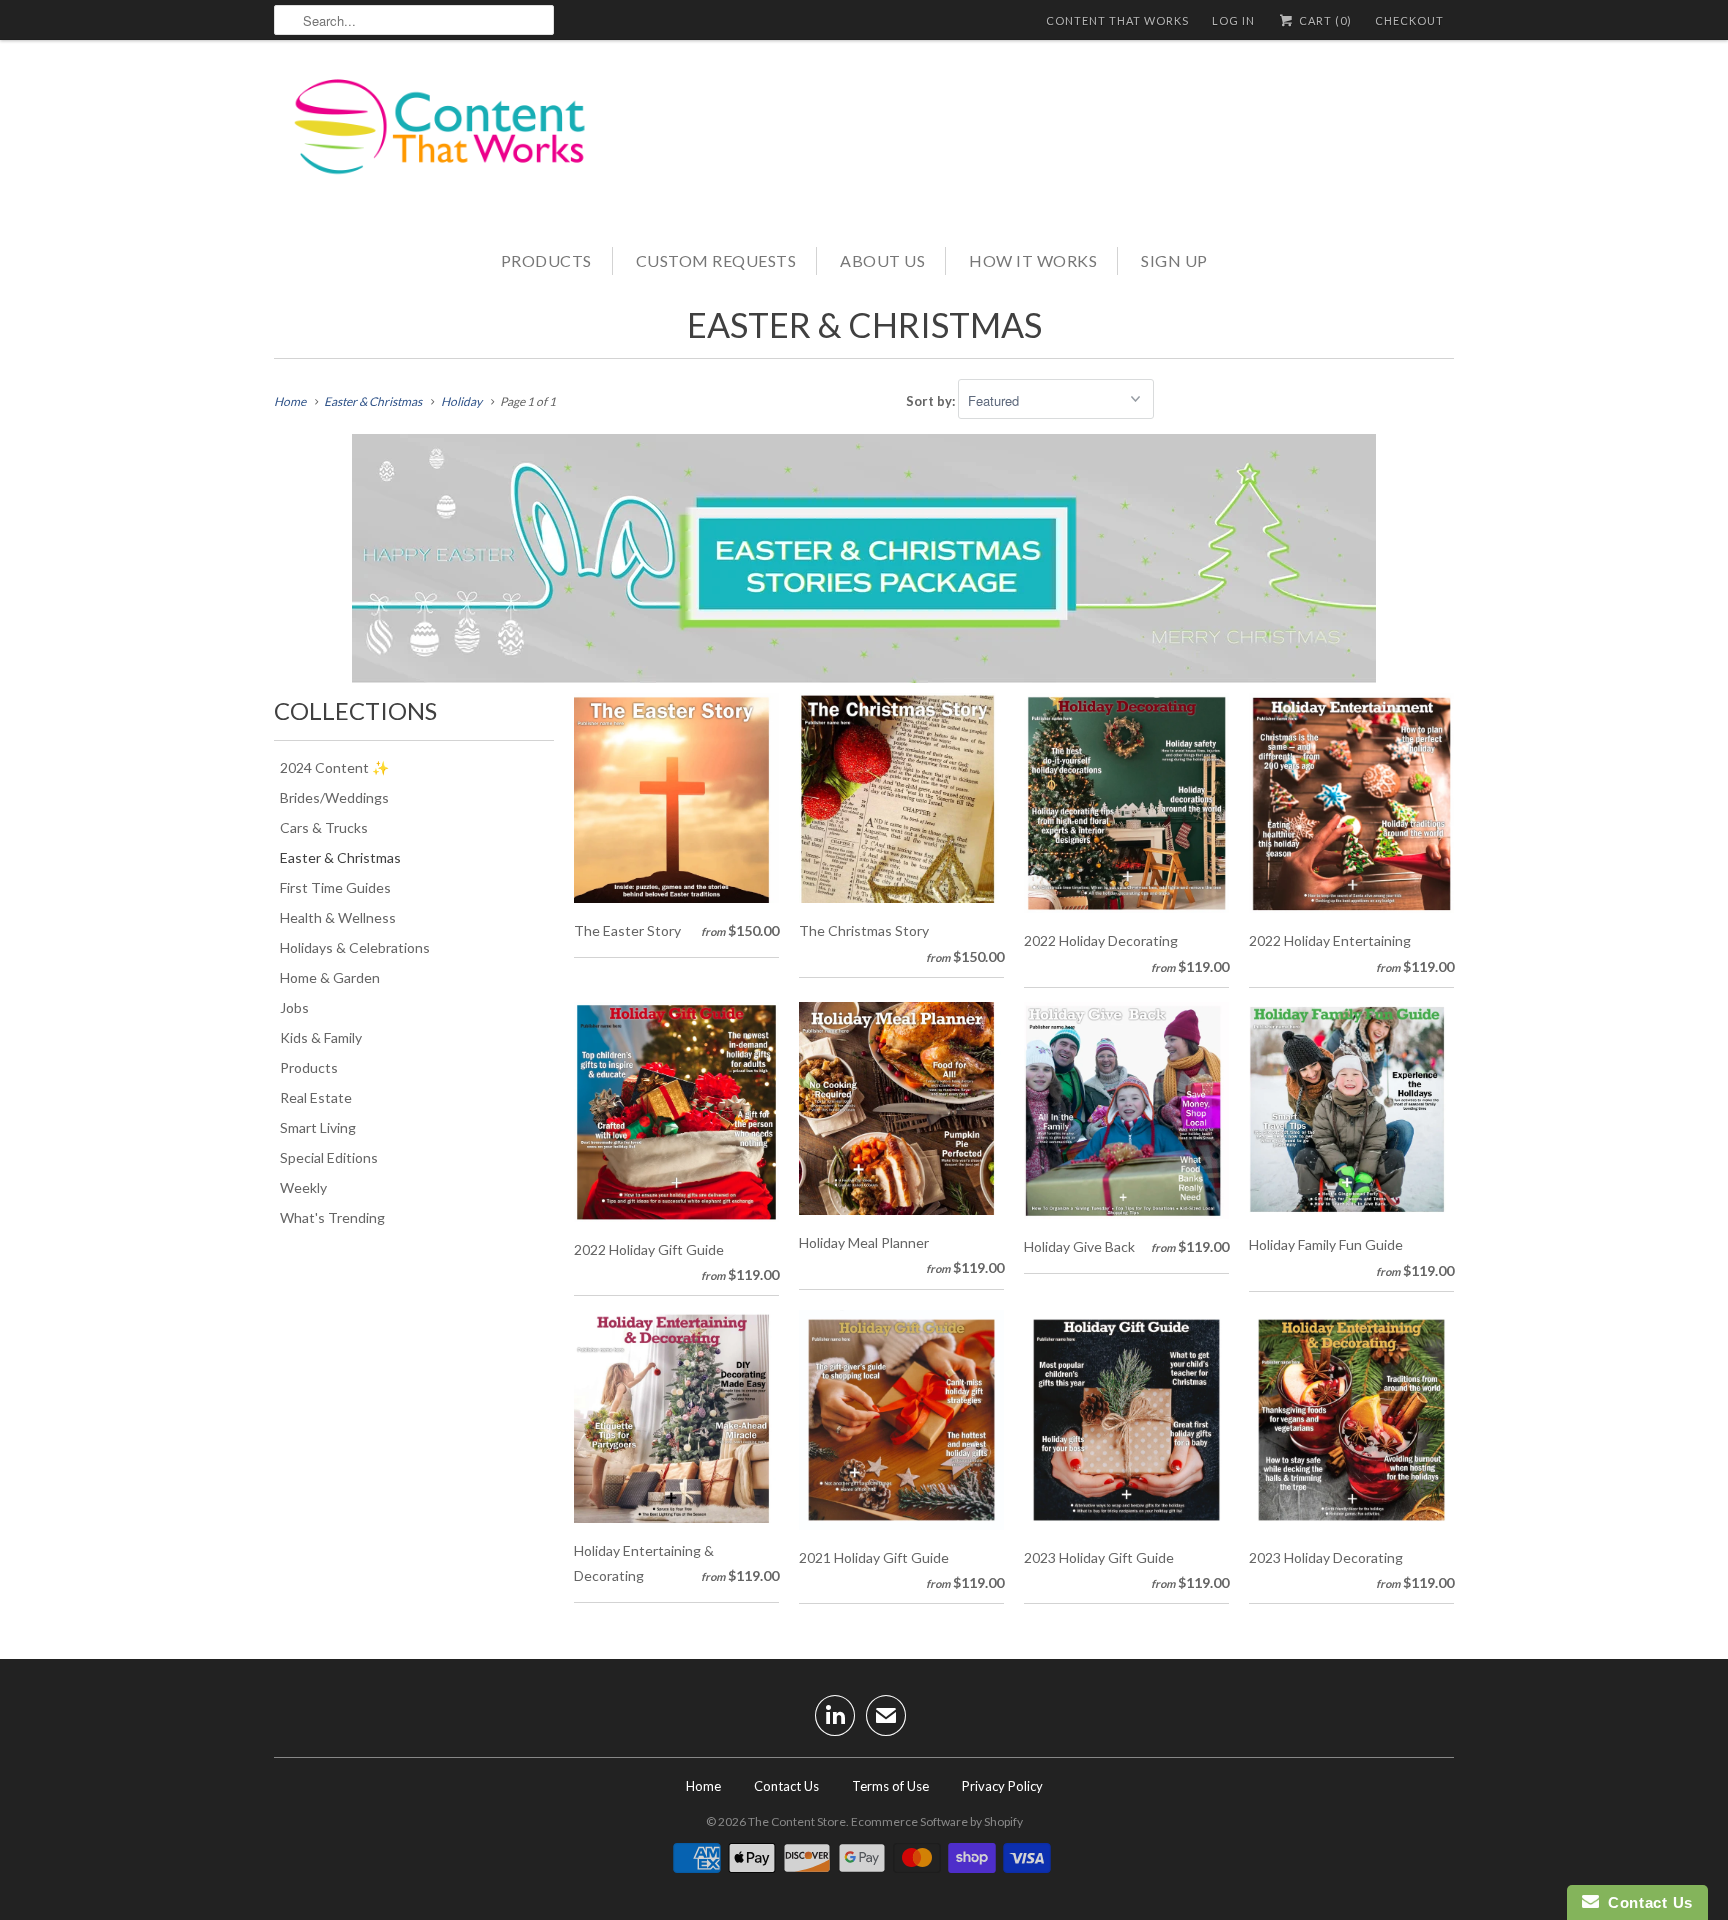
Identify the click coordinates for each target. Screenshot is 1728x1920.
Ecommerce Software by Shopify (937, 1821)
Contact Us (786, 1786)
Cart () (1324, 20)
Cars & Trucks (324, 827)
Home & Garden (330, 977)
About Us (882, 260)
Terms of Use (890, 1786)
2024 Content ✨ (334, 767)
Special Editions (329, 1157)
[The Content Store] (454, 141)
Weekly (303, 1187)
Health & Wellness (338, 917)
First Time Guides (335, 887)
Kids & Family (321, 1037)
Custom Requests (716, 260)
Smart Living (318, 1127)
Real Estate (316, 1097)
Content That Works (1117, 20)
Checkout (1409, 20)
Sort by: (932, 401)
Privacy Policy (1002, 1786)
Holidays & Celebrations (355, 947)
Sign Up (1174, 260)
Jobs (294, 1007)
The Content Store (797, 1821)
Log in (1233, 20)
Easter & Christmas (864, 324)
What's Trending (332, 1217)
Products (546, 260)
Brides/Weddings (334, 797)
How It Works (1033, 260)
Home (703, 1786)
